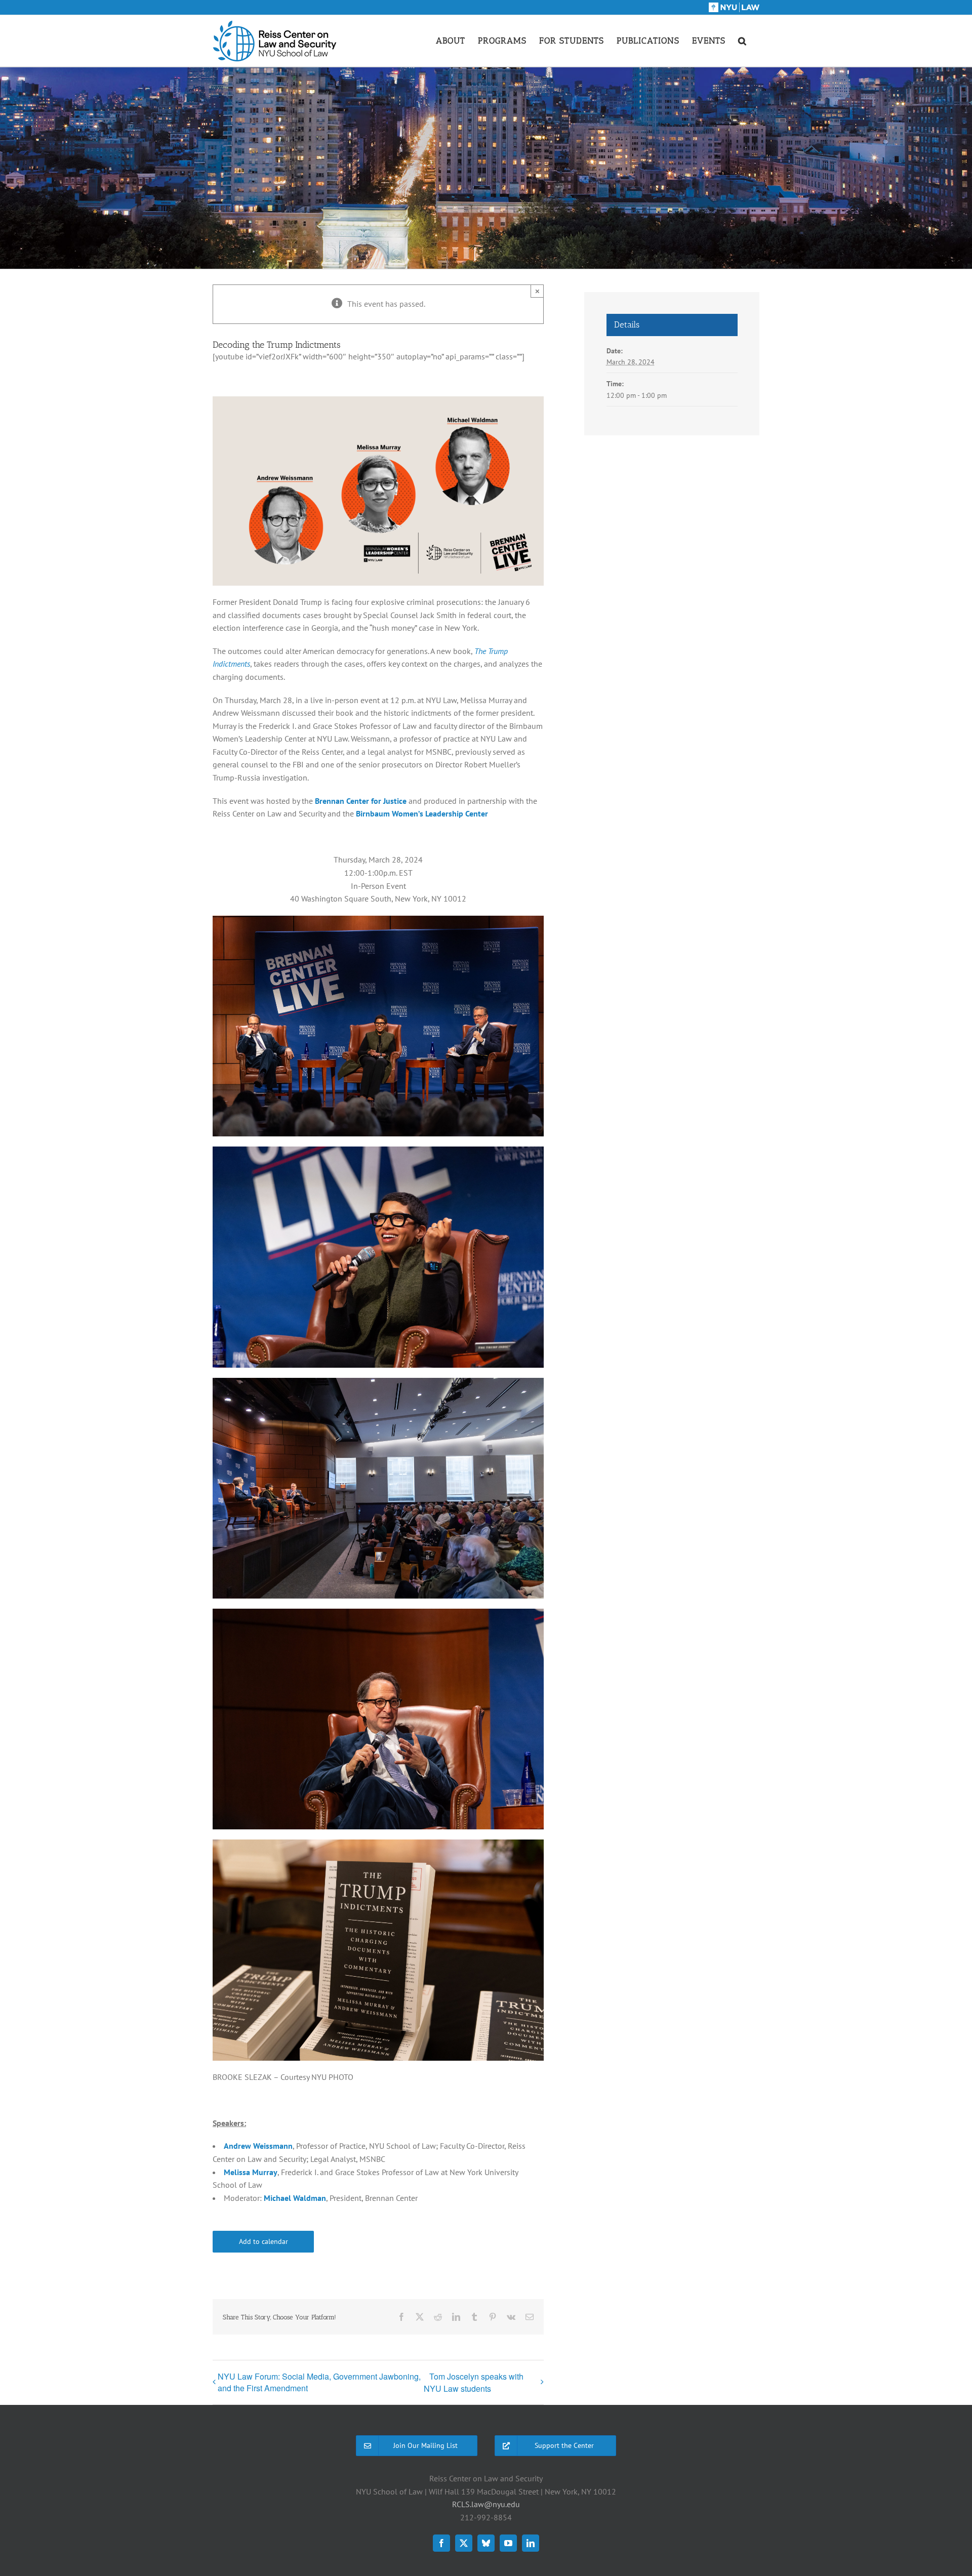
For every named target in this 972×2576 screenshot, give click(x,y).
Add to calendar (264, 2242)
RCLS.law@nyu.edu (486, 2504)
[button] (742, 40)
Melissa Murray (251, 2172)
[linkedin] (531, 2543)
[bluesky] (486, 2543)
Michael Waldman (295, 2198)
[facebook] (441, 2543)
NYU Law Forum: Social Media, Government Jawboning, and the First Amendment (319, 2382)
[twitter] (464, 2543)
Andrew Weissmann (258, 2146)
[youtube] (508, 2543)
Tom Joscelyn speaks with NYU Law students (474, 2382)
